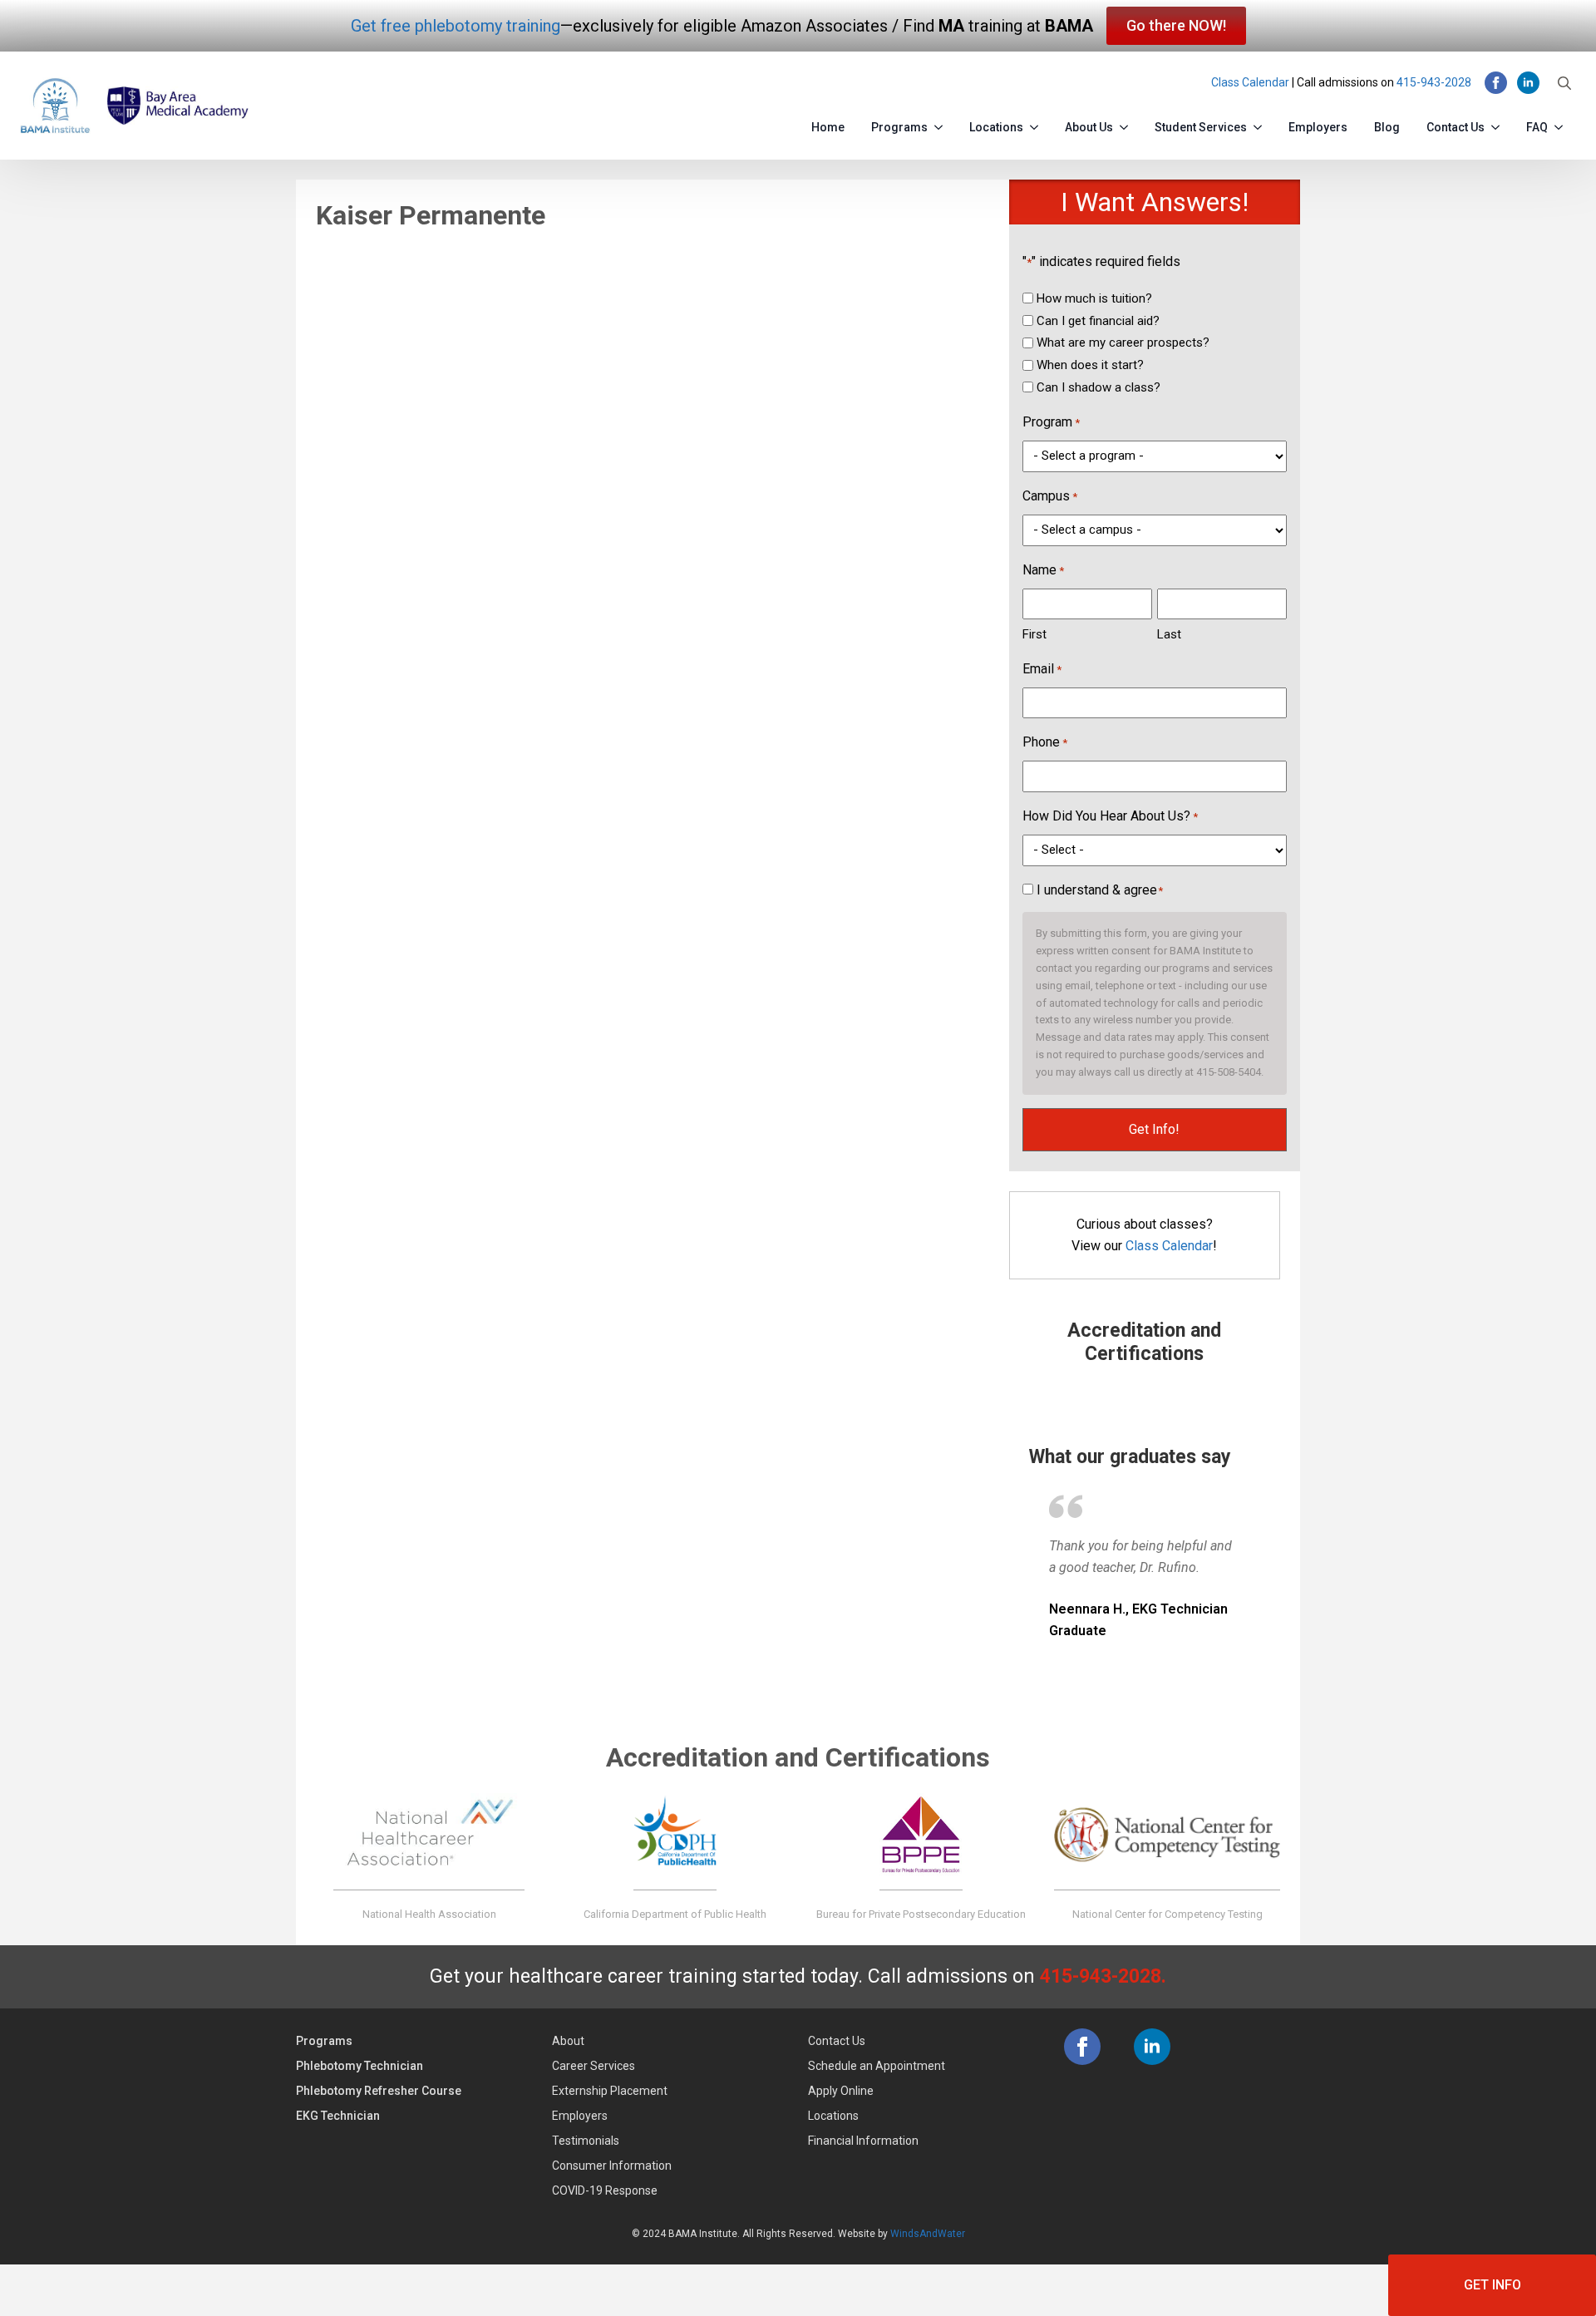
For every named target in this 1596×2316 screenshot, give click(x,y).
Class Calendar (1250, 82)
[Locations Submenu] (1037, 124)
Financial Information (863, 2141)
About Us (1089, 127)
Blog (1387, 127)
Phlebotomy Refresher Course (379, 2091)
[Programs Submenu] (942, 124)
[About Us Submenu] (1127, 124)
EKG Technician (338, 2116)
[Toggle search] (1564, 83)
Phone (1045, 742)
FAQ (1537, 127)
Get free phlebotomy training (456, 26)
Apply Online (841, 2091)
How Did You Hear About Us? (1110, 816)
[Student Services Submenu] (1261, 124)
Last (1169, 634)
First (1034, 634)
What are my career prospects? (1123, 342)
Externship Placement (610, 2091)
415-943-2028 (1434, 82)
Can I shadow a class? (1098, 387)
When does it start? (1090, 365)
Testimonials (586, 2141)
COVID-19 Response (605, 2190)
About (568, 2041)
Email (1042, 669)
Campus (1050, 496)
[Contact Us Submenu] (1499, 124)
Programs (899, 127)
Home (828, 127)
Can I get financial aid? (1098, 321)
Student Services (1201, 127)
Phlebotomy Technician (360, 2066)
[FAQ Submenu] (1562, 124)
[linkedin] (1528, 83)
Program (1051, 422)
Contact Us (1456, 127)
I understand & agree (1100, 890)
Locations (996, 127)
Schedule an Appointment (877, 2066)
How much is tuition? (1094, 298)
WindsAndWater (928, 2234)
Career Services (594, 2066)
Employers (1318, 127)
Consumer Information (612, 2166)
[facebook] (1496, 83)
